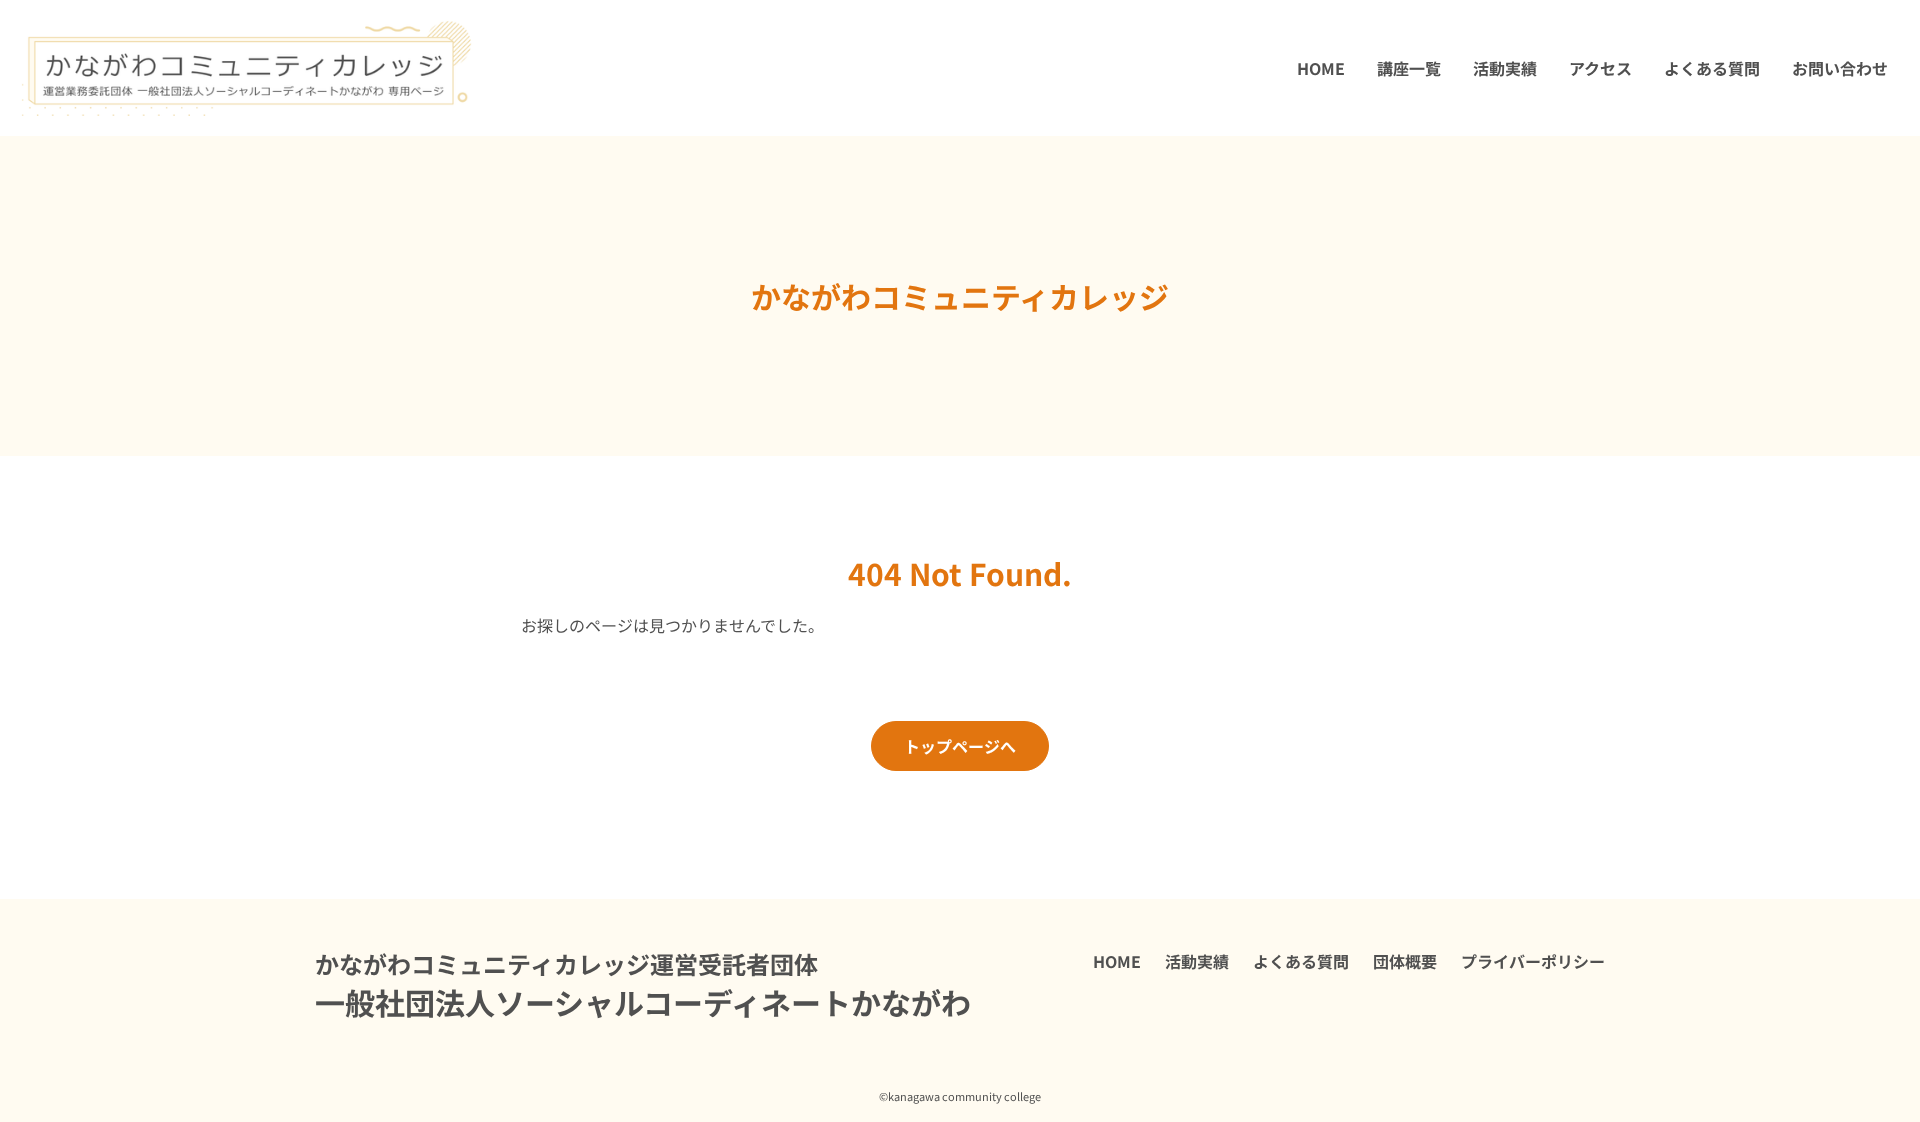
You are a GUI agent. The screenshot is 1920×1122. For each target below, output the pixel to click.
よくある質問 (1712, 68)
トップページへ (960, 746)
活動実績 (1505, 68)
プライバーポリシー (1533, 961)
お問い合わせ (1840, 68)
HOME (1321, 68)
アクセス (1600, 68)
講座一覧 (1409, 68)
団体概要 (1405, 961)
